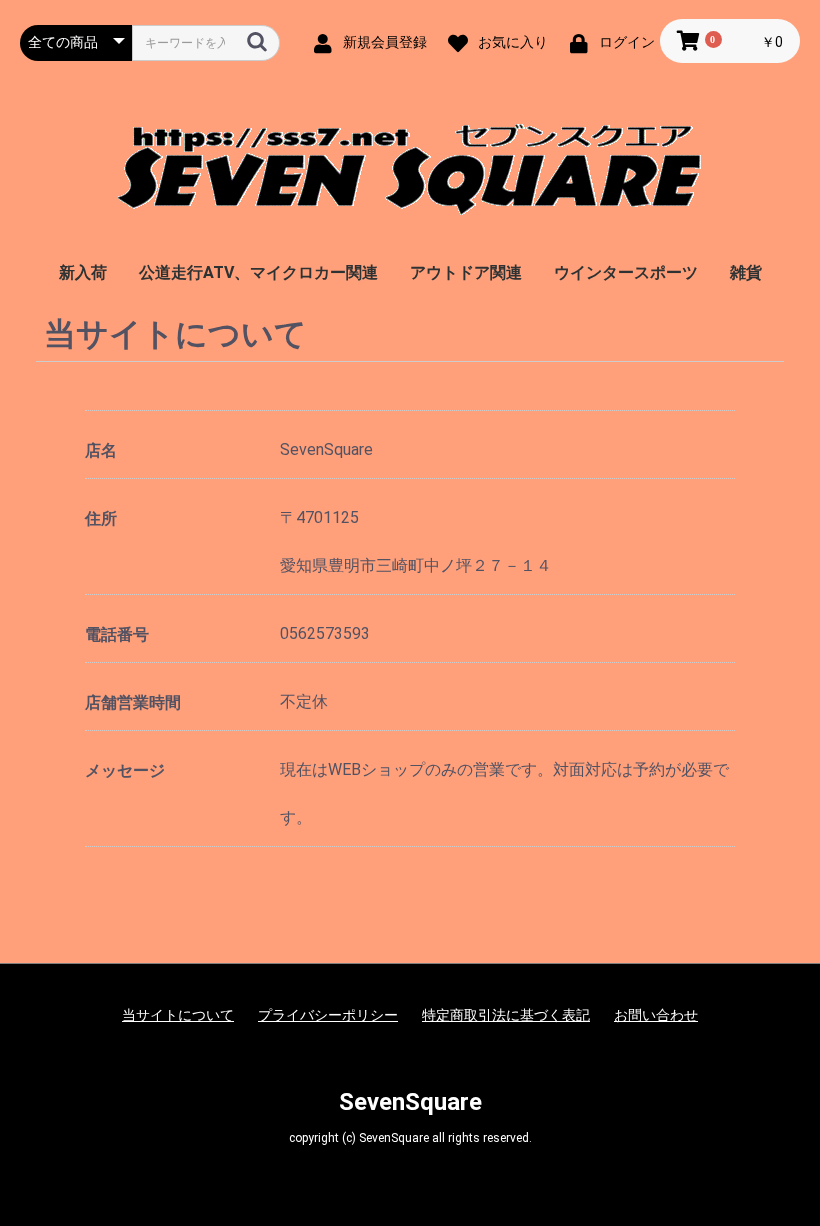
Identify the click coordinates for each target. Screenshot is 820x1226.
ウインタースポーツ (626, 272)
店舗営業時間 (133, 702)
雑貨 (746, 272)
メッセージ (125, 770)
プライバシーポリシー (328, 1015)
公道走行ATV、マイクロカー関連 (258, 272)
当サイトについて (178, 1015)
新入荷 (83, 272)
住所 (101, 518)
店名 (101, 450)
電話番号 (117, 634)
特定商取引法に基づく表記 (506, 1015)
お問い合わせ (656, 1015)
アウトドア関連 (466, 272)
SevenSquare (410, 1102)
